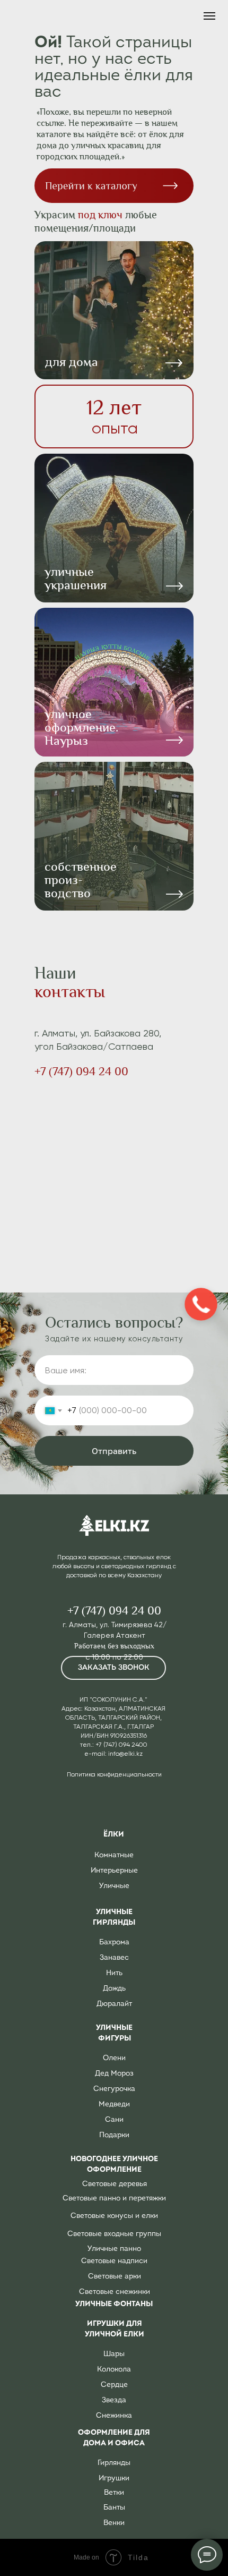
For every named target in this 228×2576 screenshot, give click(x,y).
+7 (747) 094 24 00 (81, 1072)
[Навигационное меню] (209, 16)
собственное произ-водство (81, 880)
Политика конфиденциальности (114, 1774)
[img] (114, 682)
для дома (72, 362)
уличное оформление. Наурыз (81, 727)
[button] (113, 1668)
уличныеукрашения (76, 578)
